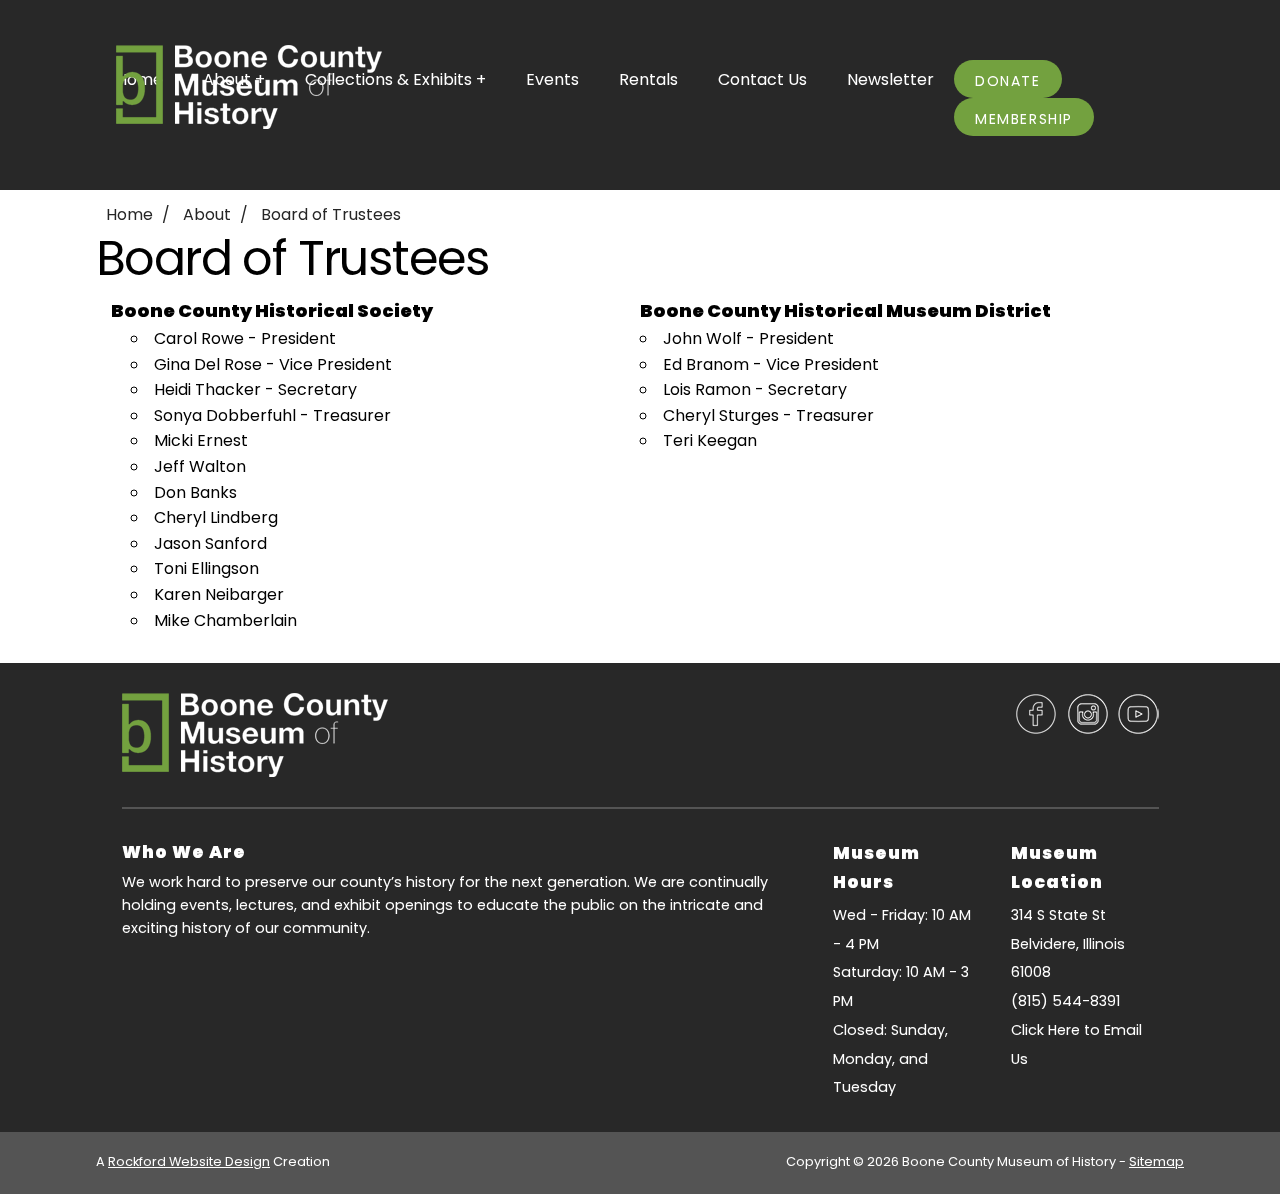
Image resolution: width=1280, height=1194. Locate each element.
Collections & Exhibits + (395, 79)
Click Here (1045, 1030)
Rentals (648, 79)
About (207, 214)
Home (129, 214)
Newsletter (890, 79)
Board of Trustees (331, 214)
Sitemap (1156, 1161)
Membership (1024, 119)
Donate (1008, 81)
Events (552, 79)
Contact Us (762, 79)
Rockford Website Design (189, 1161)
